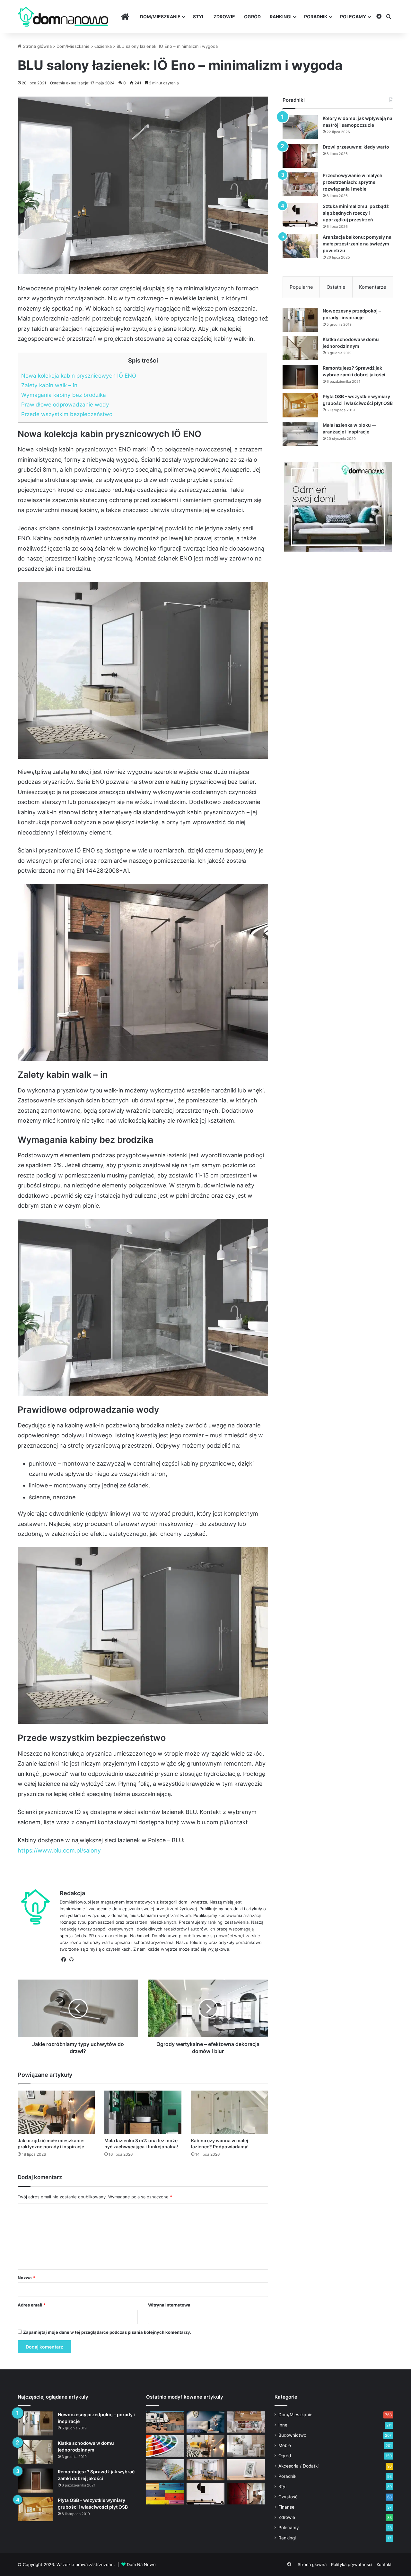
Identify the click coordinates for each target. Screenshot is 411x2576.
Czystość (288, 2497)
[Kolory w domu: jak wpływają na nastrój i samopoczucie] (300, 127)
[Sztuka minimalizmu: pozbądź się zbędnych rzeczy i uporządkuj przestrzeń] (300, 215)
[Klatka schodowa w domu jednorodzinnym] (300, 348)
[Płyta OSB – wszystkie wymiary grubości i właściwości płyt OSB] (300, 405)
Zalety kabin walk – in (49, 385)
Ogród (252, 17)
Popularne (301, 287)
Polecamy (353, 17)
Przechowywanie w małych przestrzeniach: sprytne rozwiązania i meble (353, 182)
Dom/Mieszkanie (160, 17)
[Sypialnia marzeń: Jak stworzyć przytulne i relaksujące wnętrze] (205, 2422)
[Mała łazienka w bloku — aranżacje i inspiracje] (300, 434)
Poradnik (316, 17)
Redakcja (72, 1893)
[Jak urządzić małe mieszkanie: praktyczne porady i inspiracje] (56, 2112)
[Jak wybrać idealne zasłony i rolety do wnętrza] (205, 2470)
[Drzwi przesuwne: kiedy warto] (300, 156)
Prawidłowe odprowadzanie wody (65, 404)
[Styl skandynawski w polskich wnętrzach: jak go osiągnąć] (246, 2446)
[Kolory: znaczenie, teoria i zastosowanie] (165, 2446)
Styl (199, 17)
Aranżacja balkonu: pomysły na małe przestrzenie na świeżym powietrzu (357, 244)
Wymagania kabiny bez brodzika (64, 395)
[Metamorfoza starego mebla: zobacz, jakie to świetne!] (165, 2494)
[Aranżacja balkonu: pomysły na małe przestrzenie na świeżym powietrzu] (300, 246)
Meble (285, 2445)
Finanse (286, 2507)
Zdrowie (224, 17)
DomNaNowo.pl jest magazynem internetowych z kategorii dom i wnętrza (133, 1902)
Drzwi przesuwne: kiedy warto (356, 147)
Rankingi (281, 17)
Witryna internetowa (169, 2305)
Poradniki (288, 2476)
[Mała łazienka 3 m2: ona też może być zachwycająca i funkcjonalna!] (143, 2112)
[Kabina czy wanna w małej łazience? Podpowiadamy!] (230, 2112)
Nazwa (26, 2278)
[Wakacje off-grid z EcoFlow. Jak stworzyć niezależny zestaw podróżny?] (165, 2422)
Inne (283, 2425)
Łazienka (103, 46)
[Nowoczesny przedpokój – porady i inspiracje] (300, 320)
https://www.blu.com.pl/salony (59, 1850)
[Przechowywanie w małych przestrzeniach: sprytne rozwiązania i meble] (300, 184)
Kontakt (384, 2564)
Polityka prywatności (352, 2564)
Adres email (32, 2305)
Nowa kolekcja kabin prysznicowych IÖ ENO (79, 376)
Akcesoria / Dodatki (298, 2466)
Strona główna (37, 46)
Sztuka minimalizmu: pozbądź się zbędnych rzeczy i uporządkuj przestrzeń (356, 213)
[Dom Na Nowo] (63, 17)
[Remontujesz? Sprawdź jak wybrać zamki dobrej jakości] (300, 377)
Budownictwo (292, 2435)
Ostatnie (336, 287)
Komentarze (373, 287)
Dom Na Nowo (141, 2564)
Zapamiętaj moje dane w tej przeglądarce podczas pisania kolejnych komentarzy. (107, 2332)
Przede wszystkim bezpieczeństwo (67, 414)
